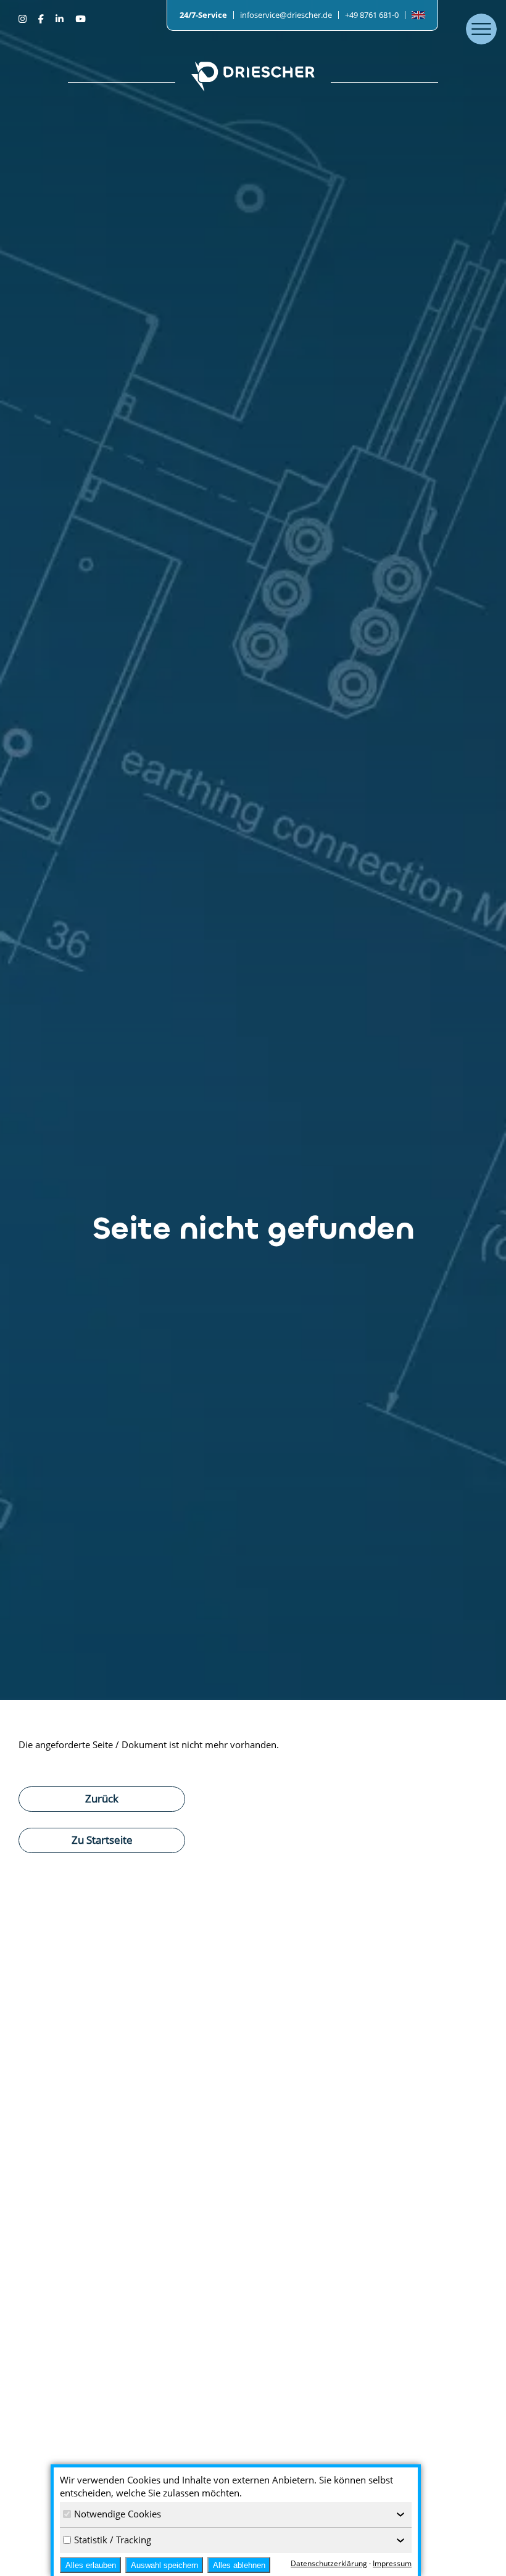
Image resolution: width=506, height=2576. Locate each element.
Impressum (392, 2563)
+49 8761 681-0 (372, 15)
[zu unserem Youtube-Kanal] (80, 19)
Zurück (102, 1798)
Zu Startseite (102, 1839)
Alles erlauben (91, 2565)
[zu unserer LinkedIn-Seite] (61, 19)
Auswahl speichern (164, 2565)
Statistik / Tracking (113, 2540)
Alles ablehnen (239, 2565)
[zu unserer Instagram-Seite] (24, 19)
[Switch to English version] (418, 15)
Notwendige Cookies (118, 2514)
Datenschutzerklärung (329, 2563)
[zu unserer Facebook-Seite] (42, 19)
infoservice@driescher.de (286, 15)
